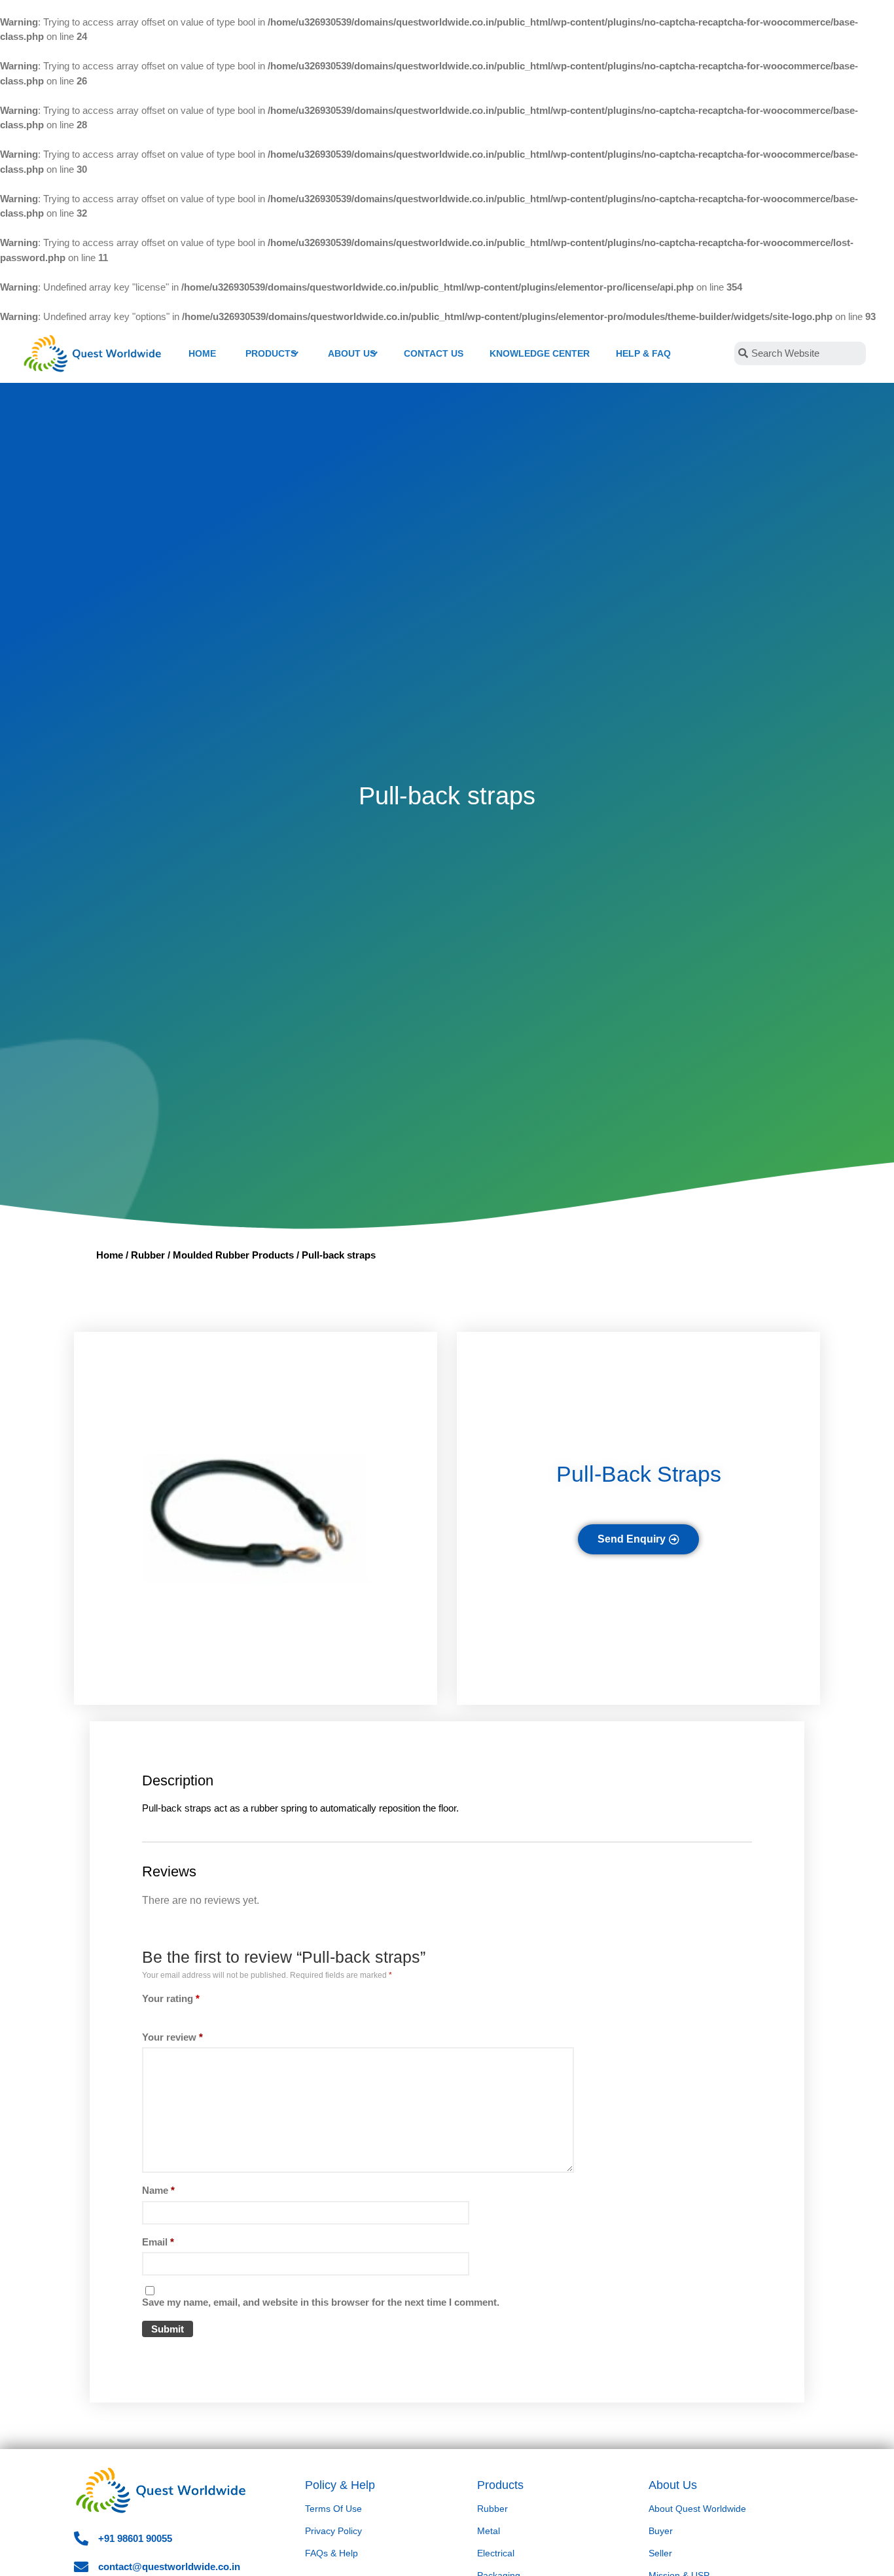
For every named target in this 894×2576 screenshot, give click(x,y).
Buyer (661, 2531)
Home (110, 1255)
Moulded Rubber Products (233, 1255)
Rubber (148, 1255)
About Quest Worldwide (697, 2509)
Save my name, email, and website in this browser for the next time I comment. (321, 2302)
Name (158, 2190)
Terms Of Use (333, 2509)
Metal (489, 2531)
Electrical (496, 2553)
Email (158, 2242)
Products (500, 2485)
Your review (172, 2037)
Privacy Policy (333, 2531)
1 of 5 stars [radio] (148, 2015)
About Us (673, 2485)
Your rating (171, 1998)
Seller (660, 2553)
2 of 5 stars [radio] (154, 2015)
